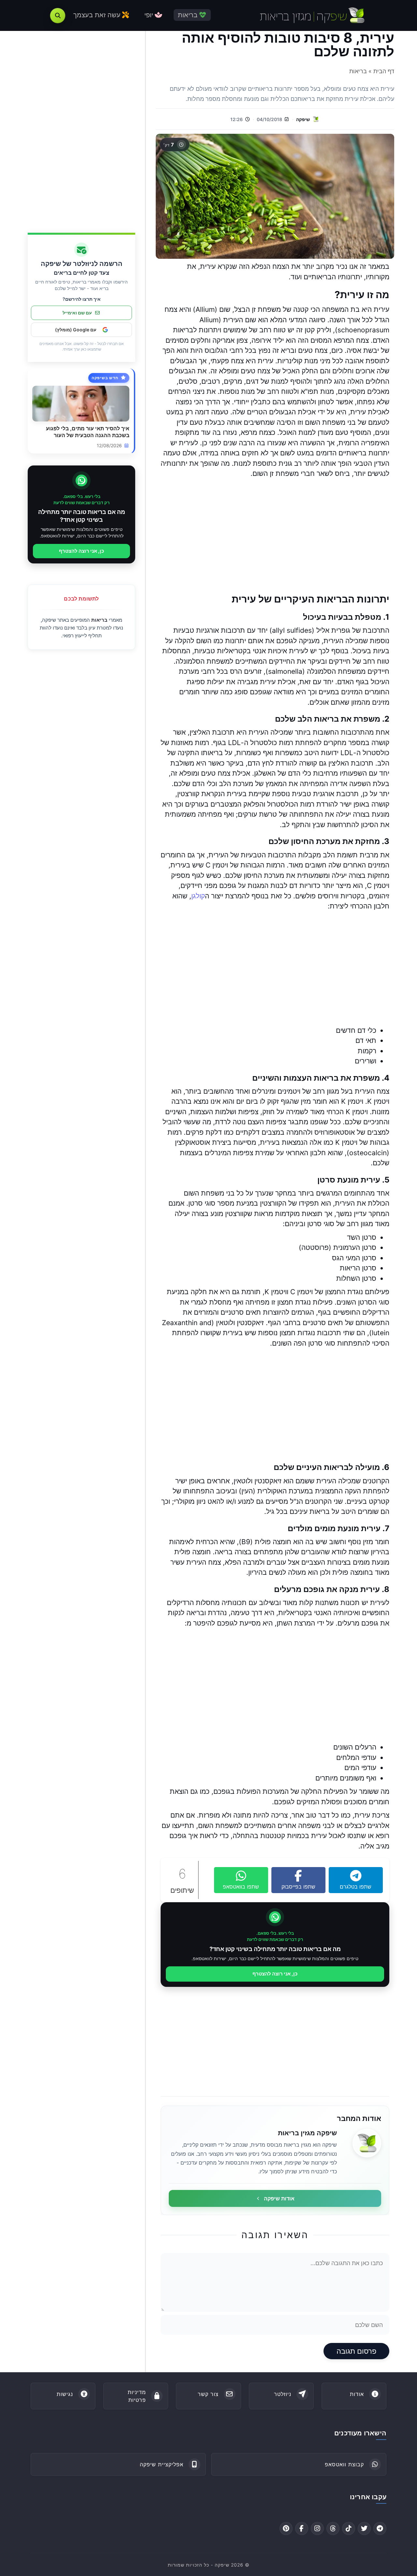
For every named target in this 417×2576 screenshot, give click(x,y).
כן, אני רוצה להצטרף (275, 1974)
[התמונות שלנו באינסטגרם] (317, 2528)
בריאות (99, 620)
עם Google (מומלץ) (76, 330)
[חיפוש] (58, 16)
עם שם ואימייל (77, 313)
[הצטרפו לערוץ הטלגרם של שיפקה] (380, 2528)
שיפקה (303, 119)
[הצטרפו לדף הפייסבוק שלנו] (302, 2528)
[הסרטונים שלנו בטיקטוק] (349, 2528)
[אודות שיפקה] (367, 2143)
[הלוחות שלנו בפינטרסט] (286, 2528)
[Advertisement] (275, 536)
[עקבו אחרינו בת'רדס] (333, 2528)
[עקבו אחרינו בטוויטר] (364, 2528)
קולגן (198, 896)
